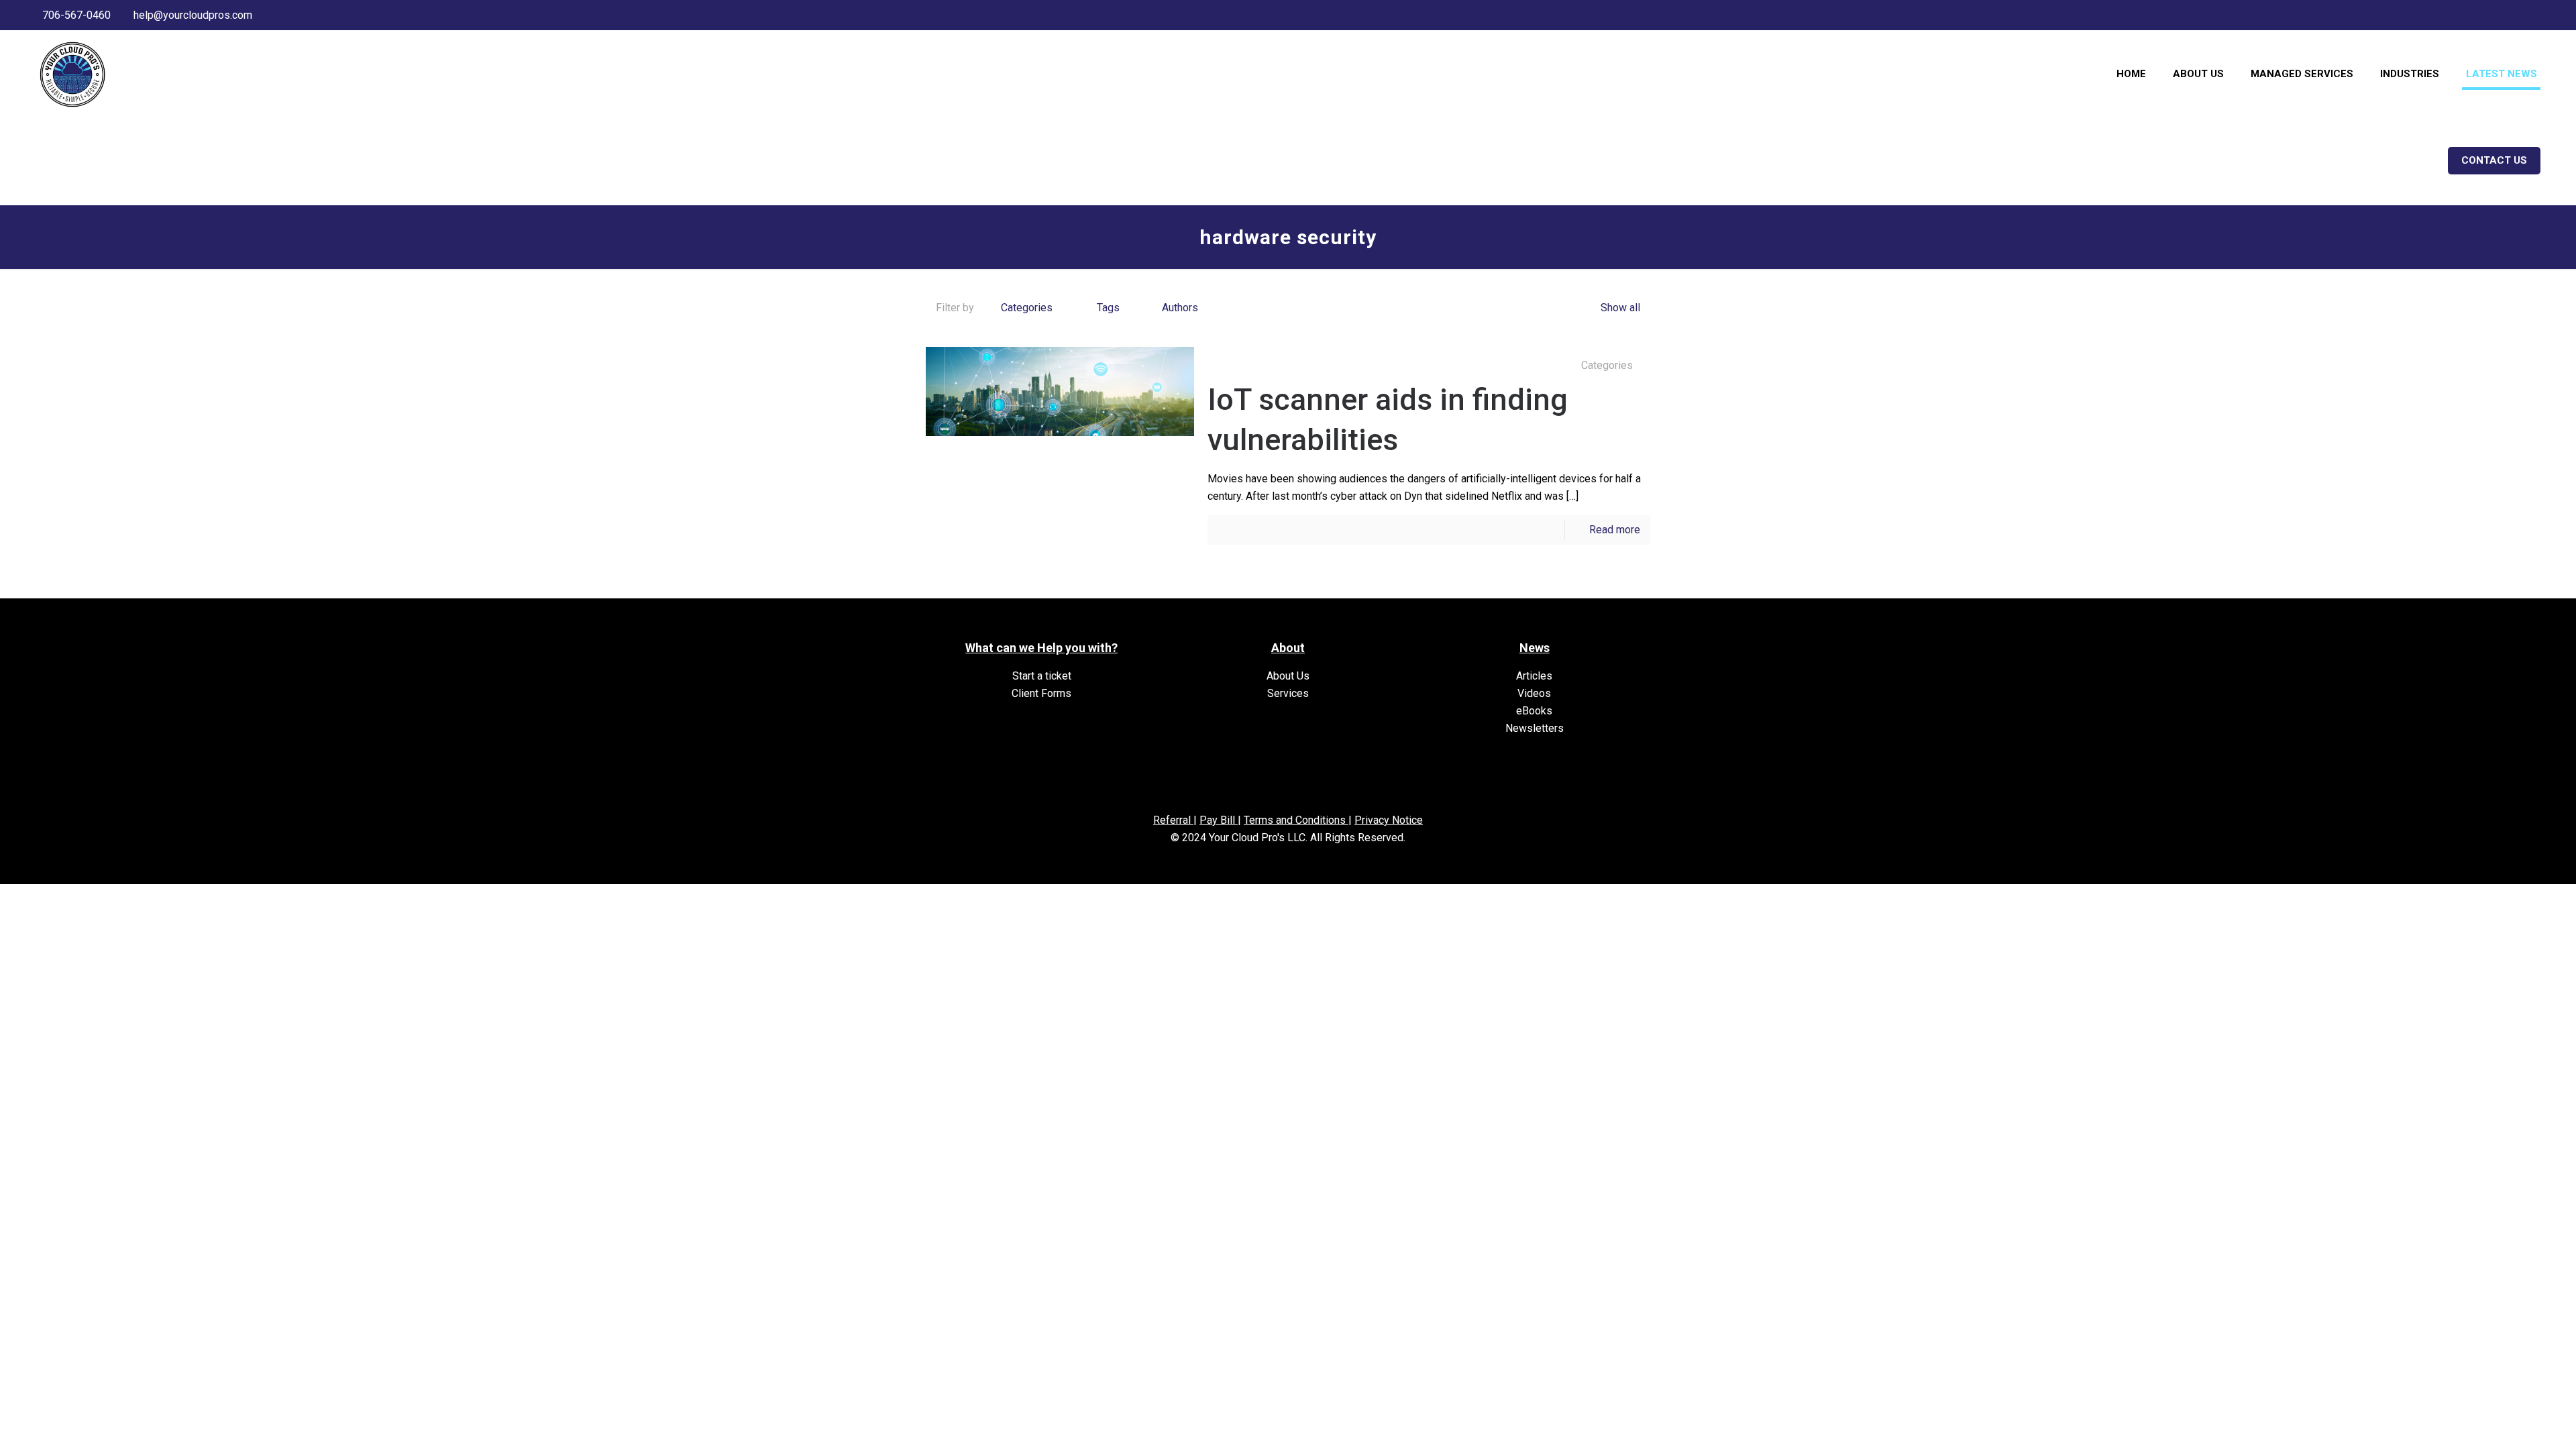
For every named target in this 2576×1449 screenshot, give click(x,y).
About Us (1288, 676)
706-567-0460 (76, 15)
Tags (1108, 308)
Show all (1620, 308)
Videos (1534, 693)
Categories (1027, 308)
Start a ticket (1042, 676)
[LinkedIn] (2525, 15)
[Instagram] (2543, 15)
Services (1288, 693)
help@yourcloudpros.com (193, 15)
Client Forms (1041, 693)
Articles (1534, 676)
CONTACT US (2494, 160)
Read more (1615, 530)
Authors (1180, 308)
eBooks (1534, 711)
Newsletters (1535, 728)
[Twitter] (2507, 15)
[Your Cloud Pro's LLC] (72, 74)
